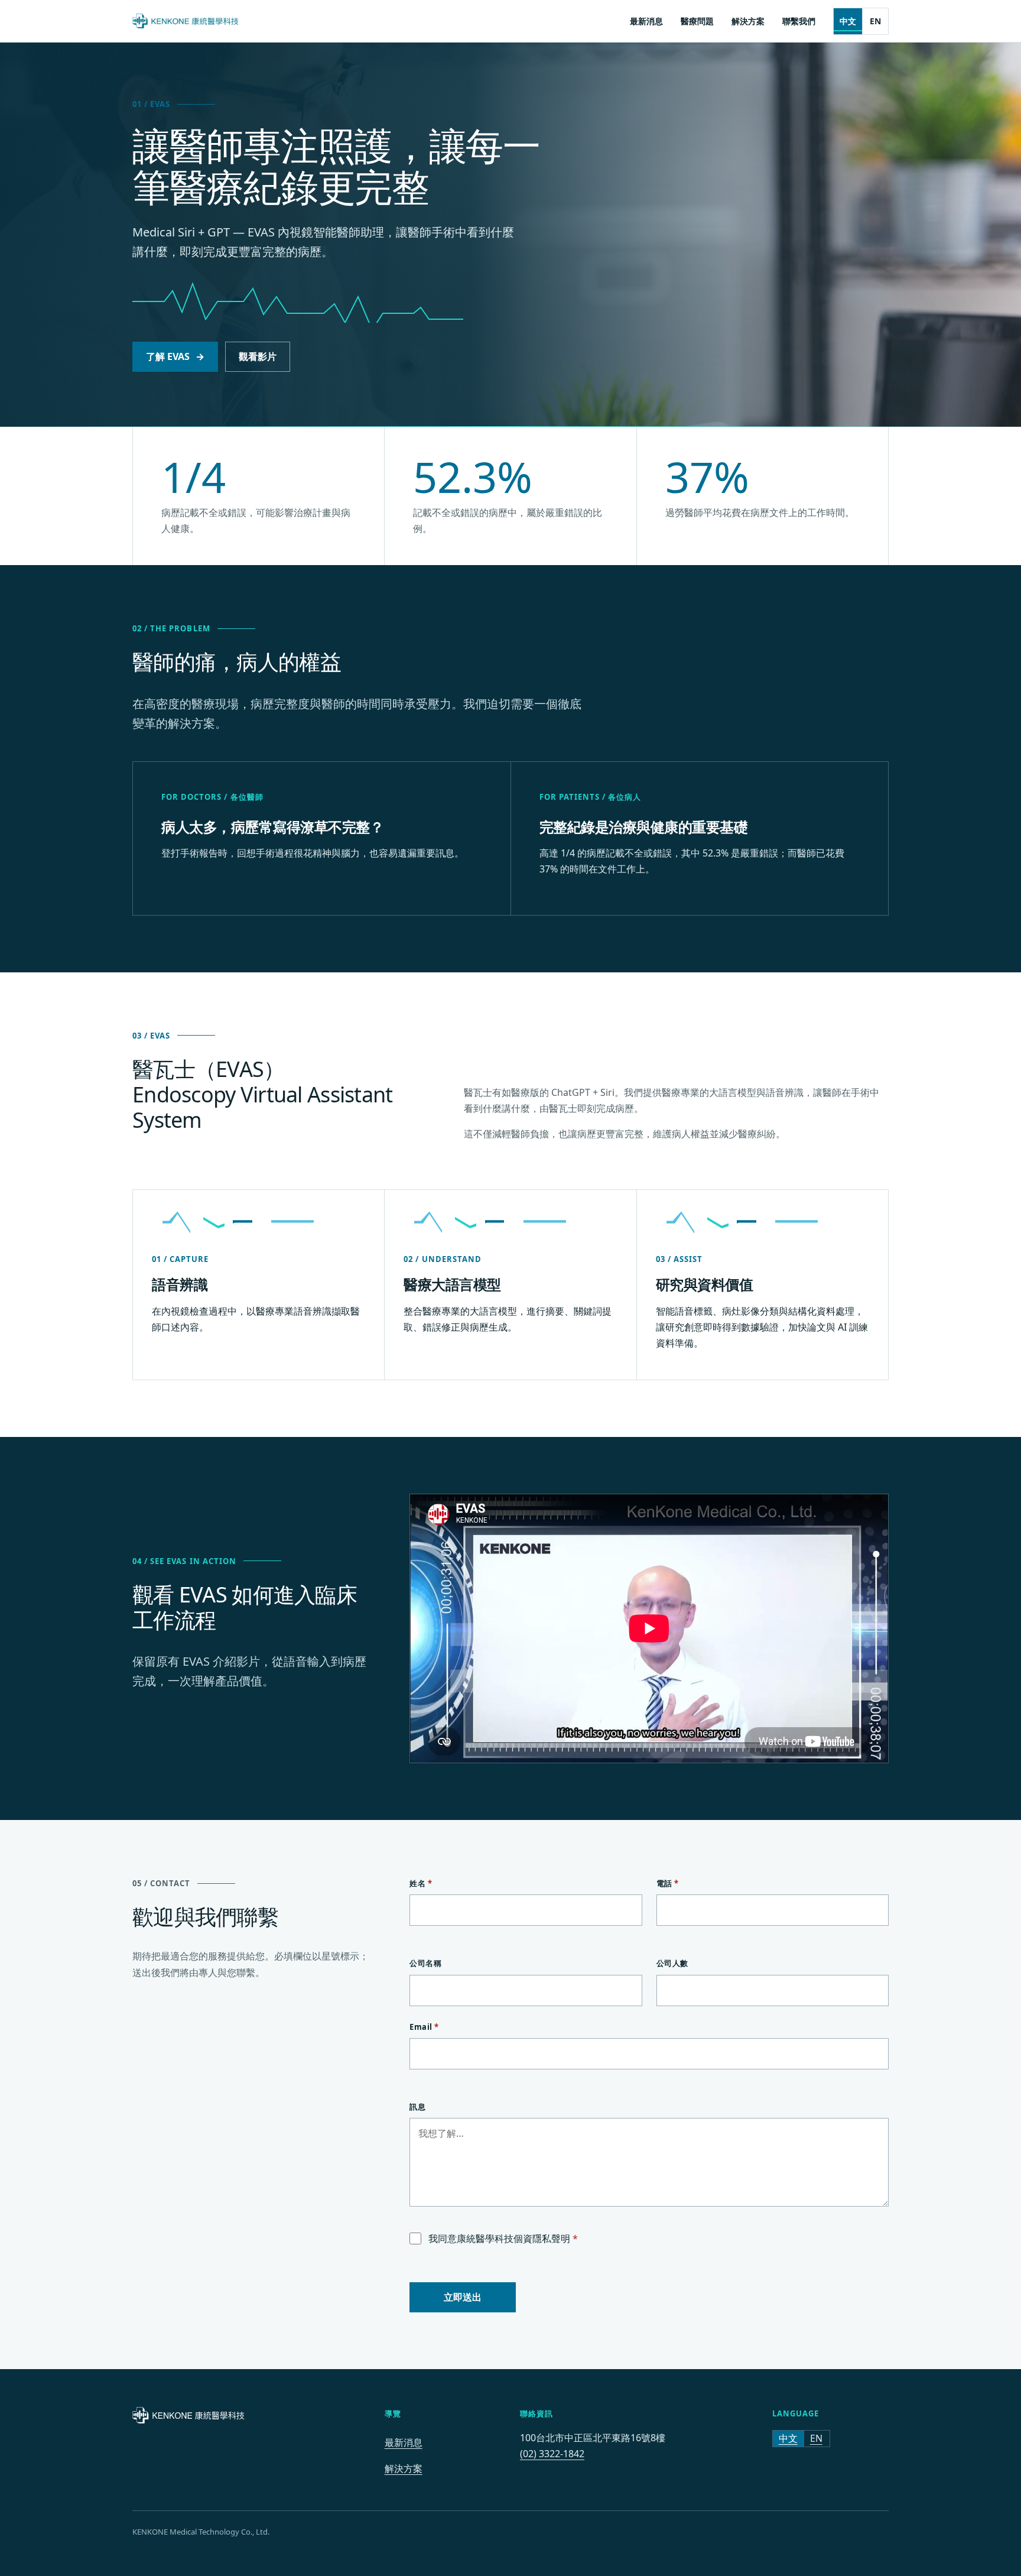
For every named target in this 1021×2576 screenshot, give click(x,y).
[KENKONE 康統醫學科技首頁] (186, 21)
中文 (848, 21)
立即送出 (463, 2297)
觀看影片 (258, 356)
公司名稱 (425, 1963)
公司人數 (672, 1963)
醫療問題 (697, 21)
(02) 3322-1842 (552, 2454)
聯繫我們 (799, 21)
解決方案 (748, 21)
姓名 (421, 1883)
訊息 (417, 2107)
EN (875, 21)
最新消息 (646, 21)
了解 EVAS (175, 356)
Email (424, 2027)
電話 (668, 1883)
